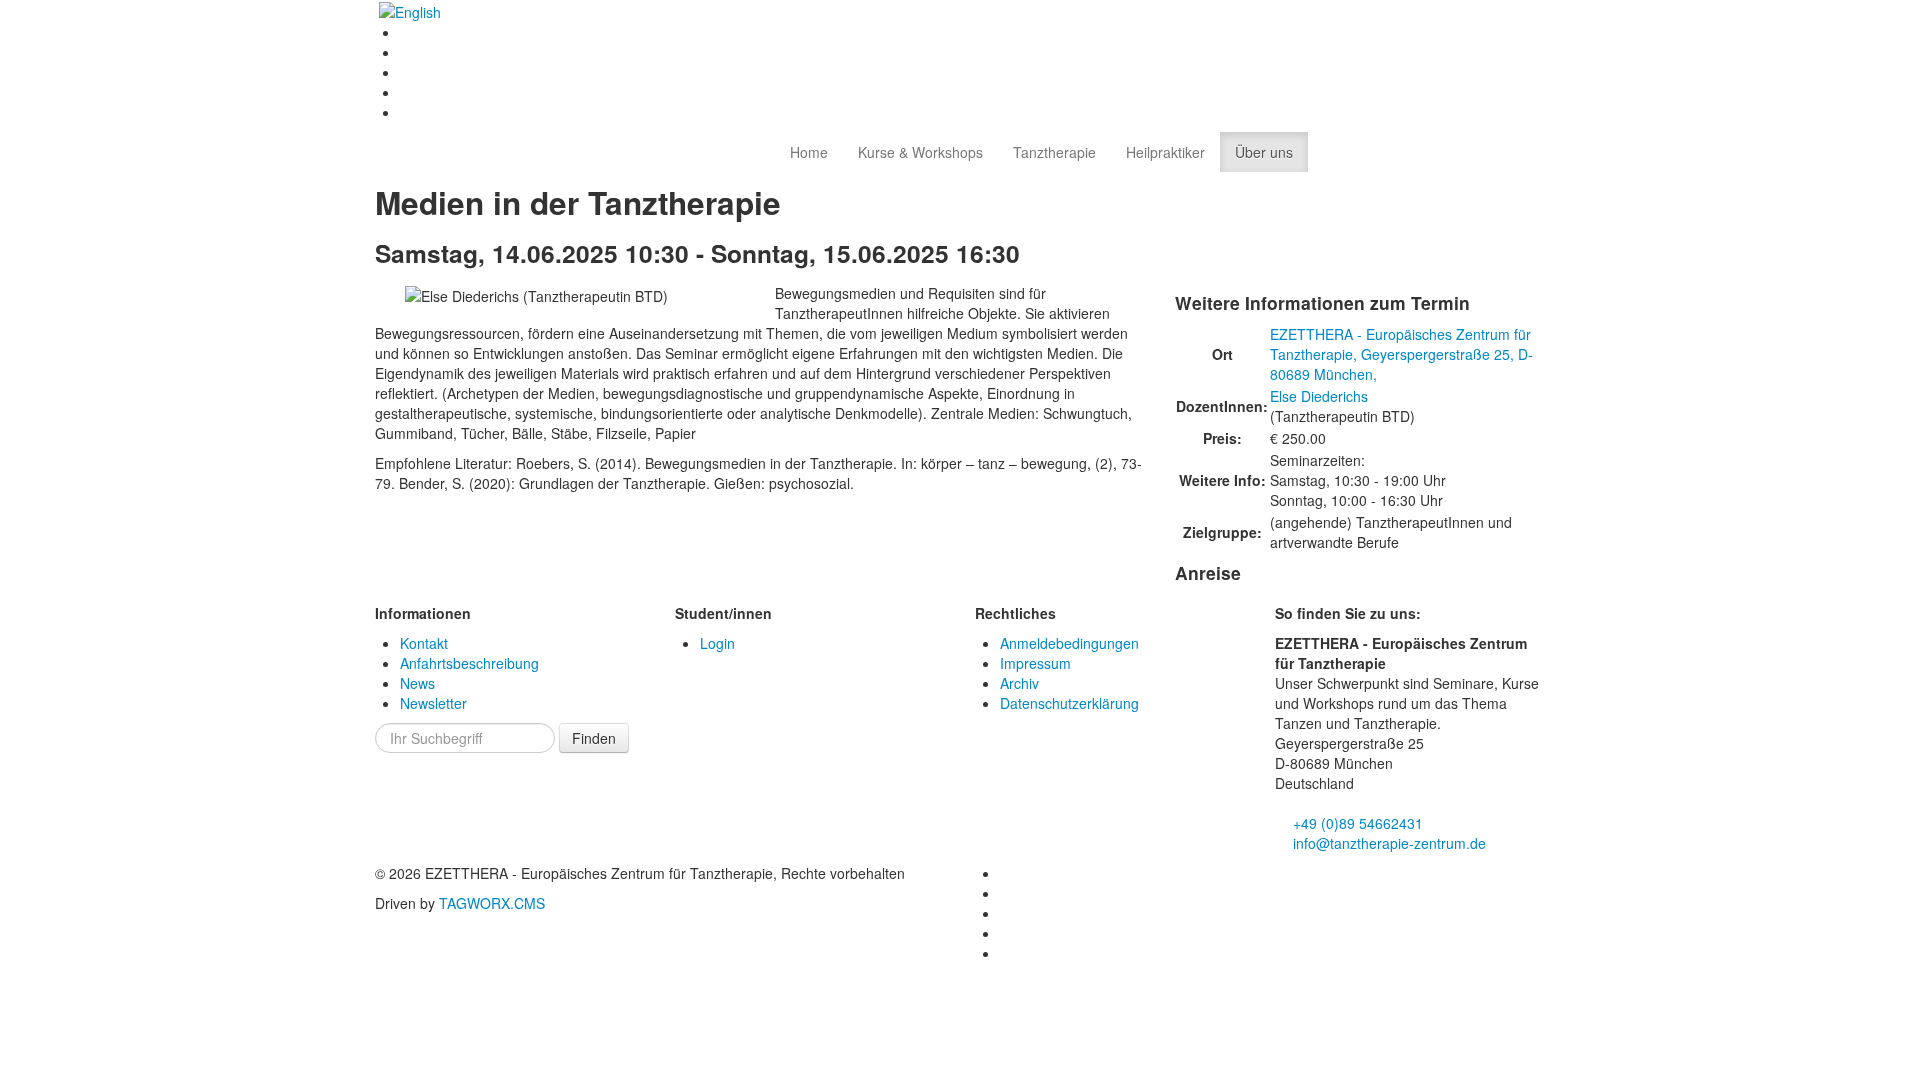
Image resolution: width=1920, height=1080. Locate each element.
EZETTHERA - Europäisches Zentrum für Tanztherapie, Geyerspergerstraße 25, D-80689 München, (1401, 354)
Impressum (1035, 663)
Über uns (1264, 152)
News (417, 683)
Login (717, 643)
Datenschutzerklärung (1069, 703)
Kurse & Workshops (920, 152)
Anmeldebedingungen (1069, 643)
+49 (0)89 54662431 (1356, 823)
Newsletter (433, 703)
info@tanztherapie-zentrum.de (1387, 843)
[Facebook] (407, 32)
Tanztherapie (1054, 152)
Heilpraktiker (1165, 152)
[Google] (407, 112)
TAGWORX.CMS (492, 903)
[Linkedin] (407, 52)
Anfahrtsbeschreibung (469, 663)
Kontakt (424, 643)
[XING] (407, 92)
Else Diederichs (1319, 396)
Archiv (1019, 683)
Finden (594, 738)
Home (809, 152)
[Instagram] (407, 72)
